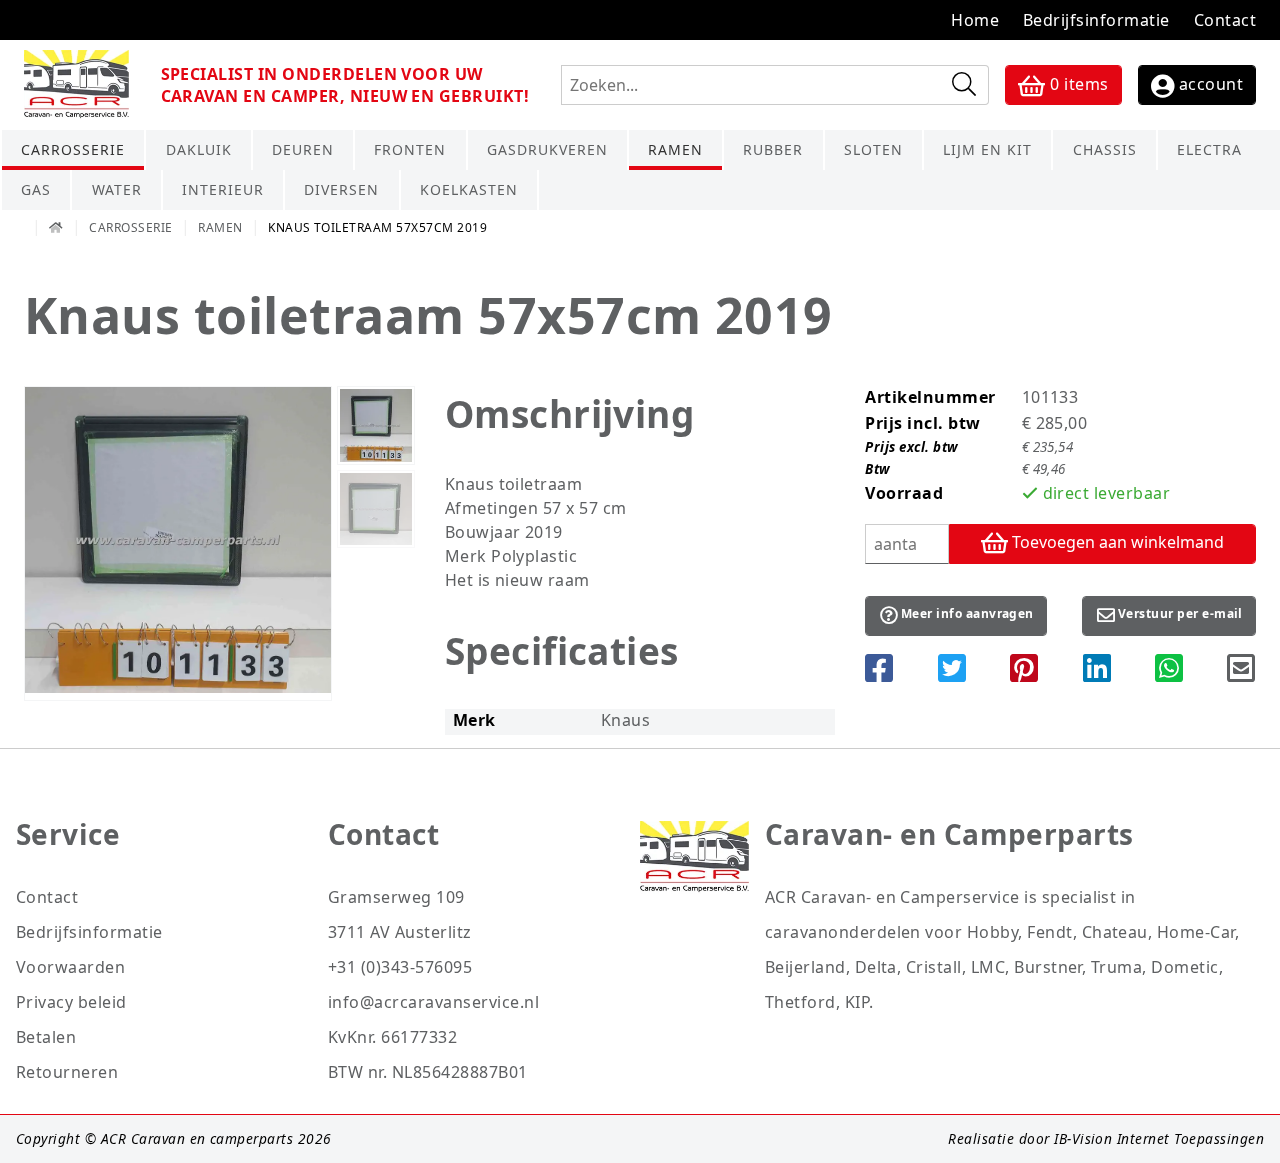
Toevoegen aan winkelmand (1116, 542)
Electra (1209, 149)
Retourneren (67, 1072)
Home (975, 20)
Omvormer (1228, 193)
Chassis (1105, 149)
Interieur (223, 189)
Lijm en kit (987, 149)
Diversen (341, 189)
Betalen (46, 1037)
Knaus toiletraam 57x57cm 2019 (377, 227)
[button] (956, 616)
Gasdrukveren (547, 149)
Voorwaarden (70, 967)
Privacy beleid (71, 1002)
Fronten (410, 149)
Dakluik (199, 149)
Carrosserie (73, 149)
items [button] (1079, 84)
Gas (36, 189)
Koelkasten (469, 189)
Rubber (773, 149)
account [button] (1208, 84)
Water (117, 189)
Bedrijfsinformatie (1096, 20)
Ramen (675, 149)
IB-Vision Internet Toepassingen (1159, 1138)
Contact (1225, 20)
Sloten (873, 149)
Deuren (303, 149)
